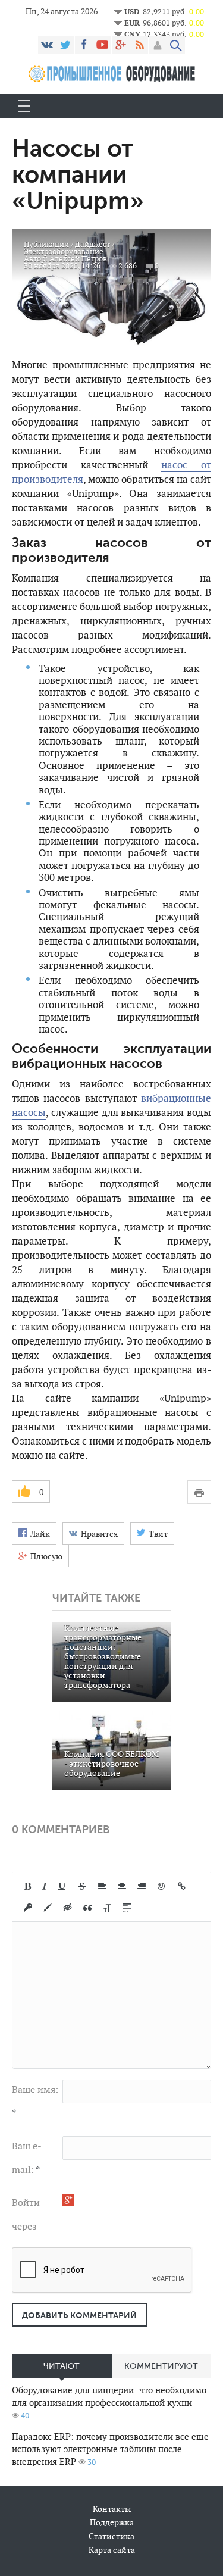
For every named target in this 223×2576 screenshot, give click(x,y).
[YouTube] (102, 45)
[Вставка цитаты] (87, 1908)
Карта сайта (112, 2550)
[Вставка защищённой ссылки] (28, 1908)
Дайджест (92, 244)
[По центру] (122, 1886)
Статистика (111, 2536)
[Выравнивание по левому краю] (102, 1886)
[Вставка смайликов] (162, 1886)
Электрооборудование (64, 251)
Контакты (112, 2509)
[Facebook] (84, 45)
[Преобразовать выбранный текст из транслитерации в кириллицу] (107, 1908)
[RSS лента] (139, 45)
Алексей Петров (78, 259)
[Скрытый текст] (68, 1908)
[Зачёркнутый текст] (82, 1886)
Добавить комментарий (79, 2315)
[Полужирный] (28, 1886)
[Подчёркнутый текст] (62, 1886)
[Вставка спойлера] (127, 1908)
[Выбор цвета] (48, 1908)
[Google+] (121, 45)
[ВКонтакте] (47, 45)
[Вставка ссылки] (182, 1886)
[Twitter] (65, 45)
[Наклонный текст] (45, 1886)
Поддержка (112, 2522)
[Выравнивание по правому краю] (142, 1886)
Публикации (46, 244)
